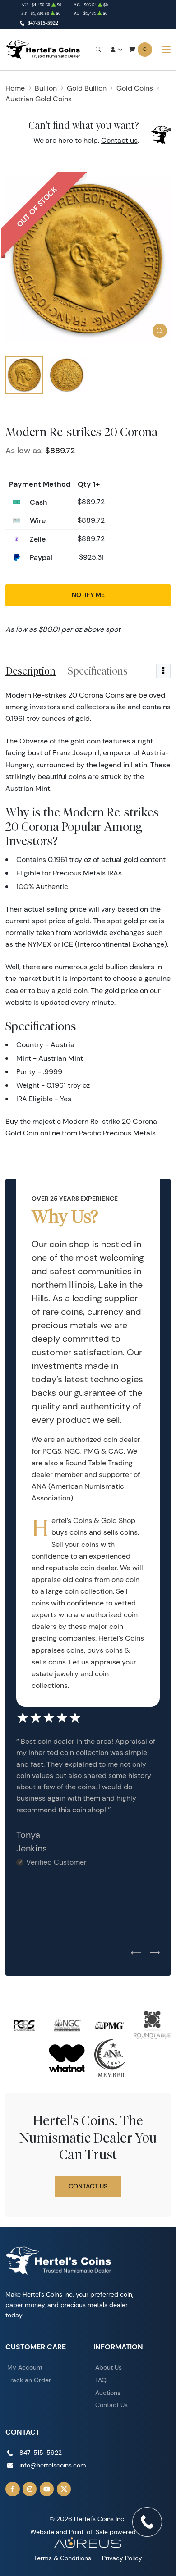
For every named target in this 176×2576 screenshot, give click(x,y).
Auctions (108, 2393)
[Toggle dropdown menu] (163, 671)
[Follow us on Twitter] (64, 2489)
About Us (109, 2367)
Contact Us (88, 2186)
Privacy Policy (122, 2558)
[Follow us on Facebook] (13, 2489)
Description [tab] (30, 671)
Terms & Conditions (63, 2558)
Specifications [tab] (98, 671)
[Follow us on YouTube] (47, 2489)
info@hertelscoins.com (53, 2465)
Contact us (119, 140)
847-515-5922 (43, 23)
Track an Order (29, 2380)
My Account (25, 2367)
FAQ (101, 2380)
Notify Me (88, 595)
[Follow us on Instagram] (30, 2489)
